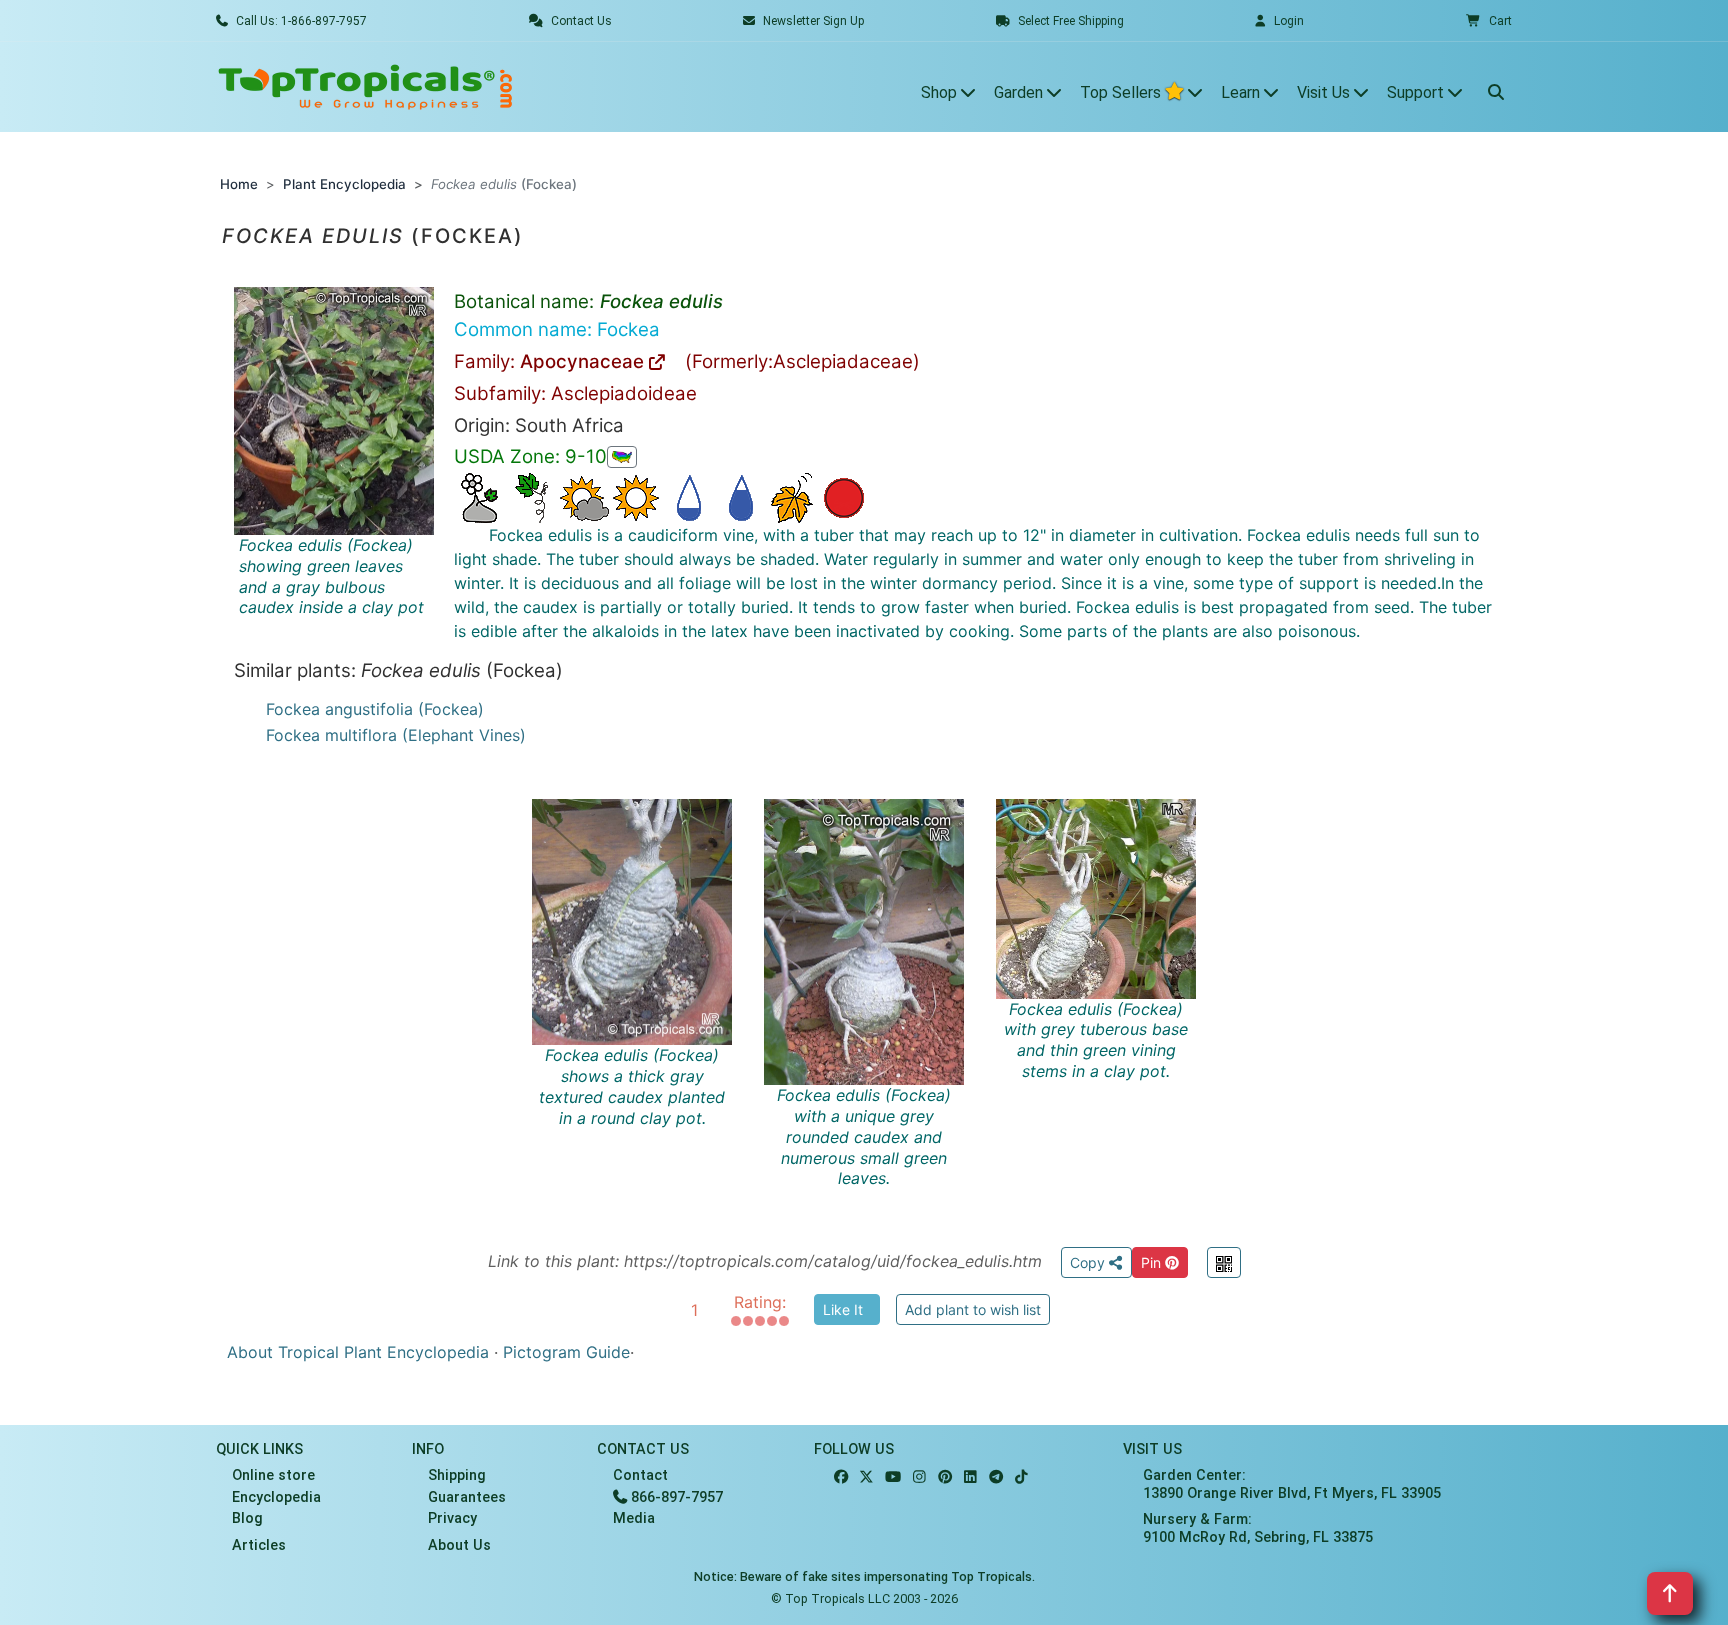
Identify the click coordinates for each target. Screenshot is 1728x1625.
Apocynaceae (584, 361)
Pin (1153, 1262)
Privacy (452, 1518)
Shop (941, 92)
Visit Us (1325, 92)
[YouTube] (893, 1477)
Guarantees (467, 1497)
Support (1417, 92)
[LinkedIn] (970, 1477)
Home (239, 184)
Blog (247, 1518)
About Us (459, 1545)
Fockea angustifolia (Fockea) (375, 709)
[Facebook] (841, 1477)
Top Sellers (1122, 92)
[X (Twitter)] (866, 1477)
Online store (273, 1475)
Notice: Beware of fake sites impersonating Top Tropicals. (864, 1576)
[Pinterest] (945, 1477)
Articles (259, 1545)
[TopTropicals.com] (366, 87)
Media (634, 1518)
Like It (843, 1309)
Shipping (457, 1475)
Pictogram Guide (566, 1352)
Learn (1242, 92)
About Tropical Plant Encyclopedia (358, 1352)
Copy (1089, 1262)
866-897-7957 (675, 1497)
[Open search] (1496, 87)
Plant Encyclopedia (344, 184)
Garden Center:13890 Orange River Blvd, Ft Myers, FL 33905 (1292, 1484)
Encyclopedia (276, 1497)
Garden (1020, 92)
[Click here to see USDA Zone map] (622, 457)
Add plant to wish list (973, 1309)
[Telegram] (996, 1477)
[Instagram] (919, 1477)
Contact (640, 1475)
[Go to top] (1670, 1593)
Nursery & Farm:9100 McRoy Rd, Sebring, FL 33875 (1258, 1528)
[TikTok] (1021, 1477)
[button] (1489, 21)
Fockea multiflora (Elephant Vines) (396, 735)
